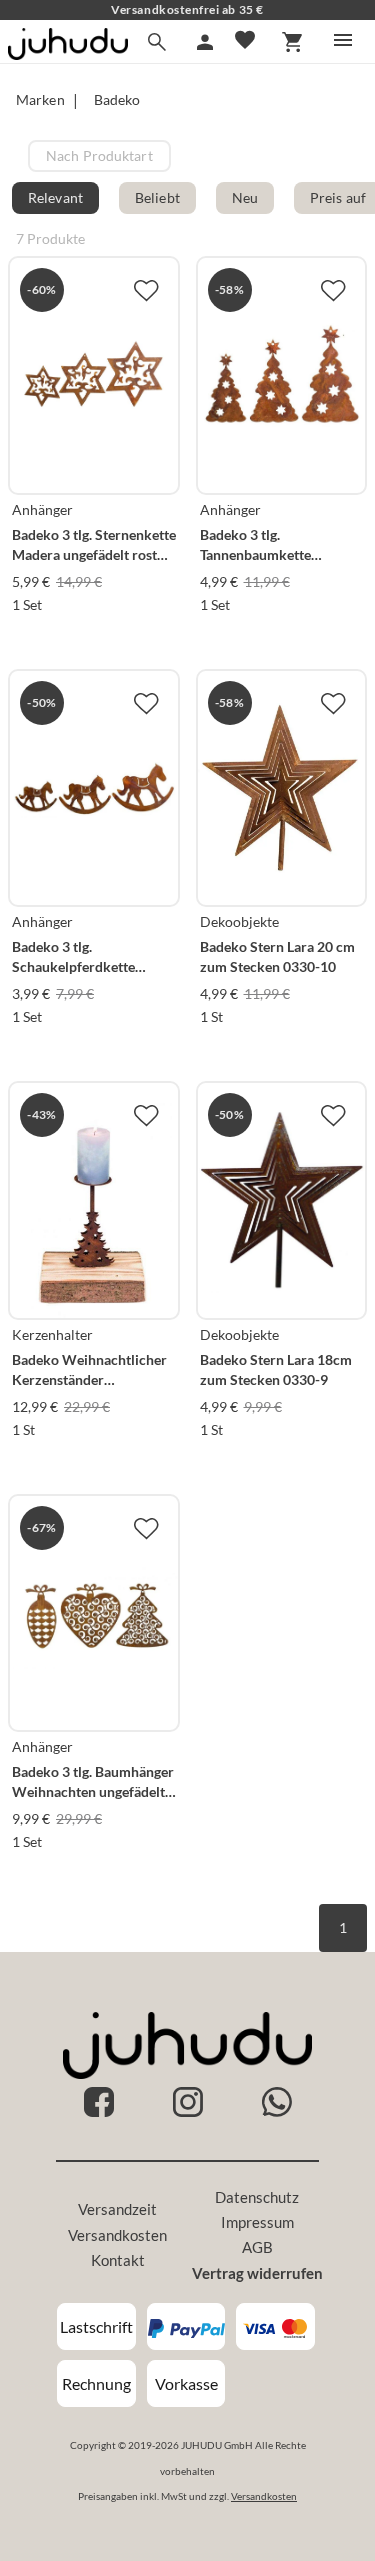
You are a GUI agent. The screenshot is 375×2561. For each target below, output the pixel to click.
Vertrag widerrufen (257, 2273)
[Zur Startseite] (68, 53)
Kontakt (118, 2260)
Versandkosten (117, 2235)
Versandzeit (117, 2209)
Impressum (257, 2222)
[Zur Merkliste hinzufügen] (146, 290)
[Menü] (343, 40)
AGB (257, 2247)
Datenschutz (257, 2197)
